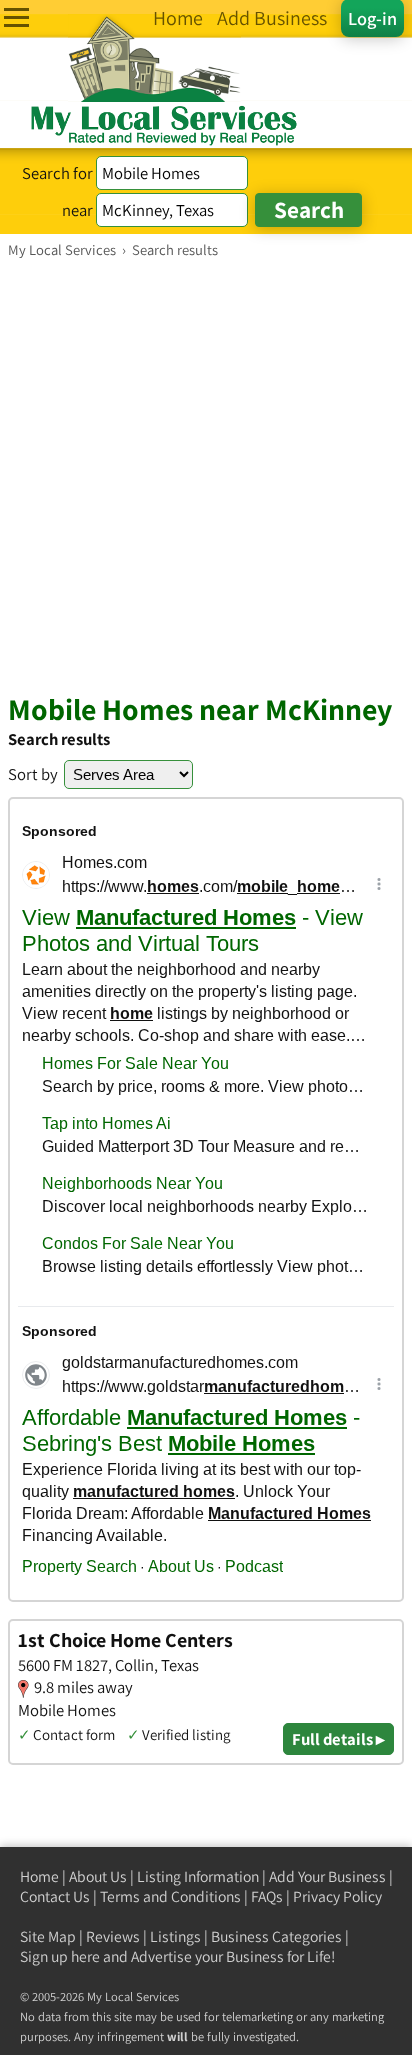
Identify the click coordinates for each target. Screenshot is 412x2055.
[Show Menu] (16, 17)
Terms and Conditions (170, 1896)
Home (39, 1876)
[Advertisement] (206, 475)
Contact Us (55, 1896)
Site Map (48, 1936)
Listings (175, 1936)
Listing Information (198, 1876)
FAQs (267, 1896)
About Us (98, 1876)
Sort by (33, 774)
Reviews (113, 1936)
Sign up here (60, 1956)
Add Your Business (327, 1876)
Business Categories (276, 1936)
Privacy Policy (337, 1896)
